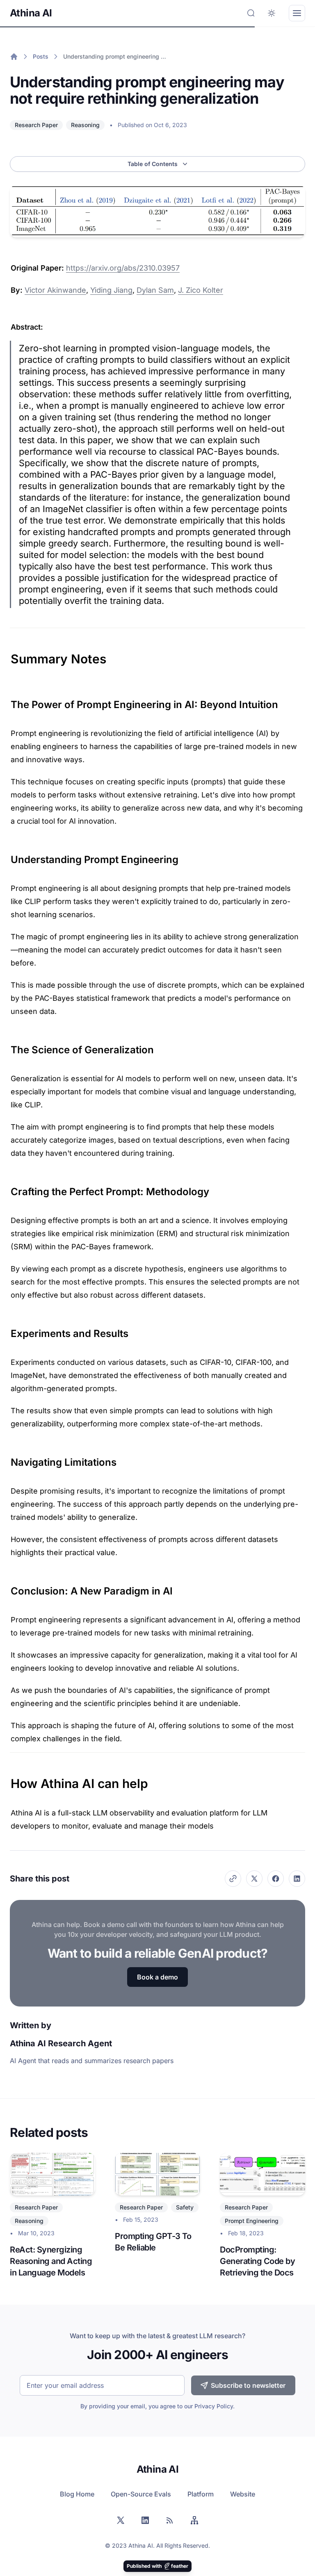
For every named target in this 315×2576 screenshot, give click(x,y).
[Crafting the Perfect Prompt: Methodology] (7, 1189)
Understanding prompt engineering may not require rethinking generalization (116, 56)
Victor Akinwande (55, 290)
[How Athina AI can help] (7, 1779)
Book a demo (157, 1977)
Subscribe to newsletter (248, 2385)
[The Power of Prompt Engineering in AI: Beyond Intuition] (7, 702)
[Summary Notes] (7, 655)
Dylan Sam (155, 290)
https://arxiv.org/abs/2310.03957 (123, 268)
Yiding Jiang (111, 290)
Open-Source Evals (141, 2494)
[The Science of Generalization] (7, 1047)
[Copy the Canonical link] (233, 1879)
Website (243, 2494)
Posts (41, 56)
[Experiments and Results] (7, 1330)
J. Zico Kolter (201, 290)
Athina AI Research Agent (61, 2043)
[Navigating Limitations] (7, 1459)
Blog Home (77, 2494)
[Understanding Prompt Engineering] (7, 856)
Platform (201, 2494)
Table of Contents (153, 164)
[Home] (14, 57)
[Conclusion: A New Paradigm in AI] (7, 1588)
